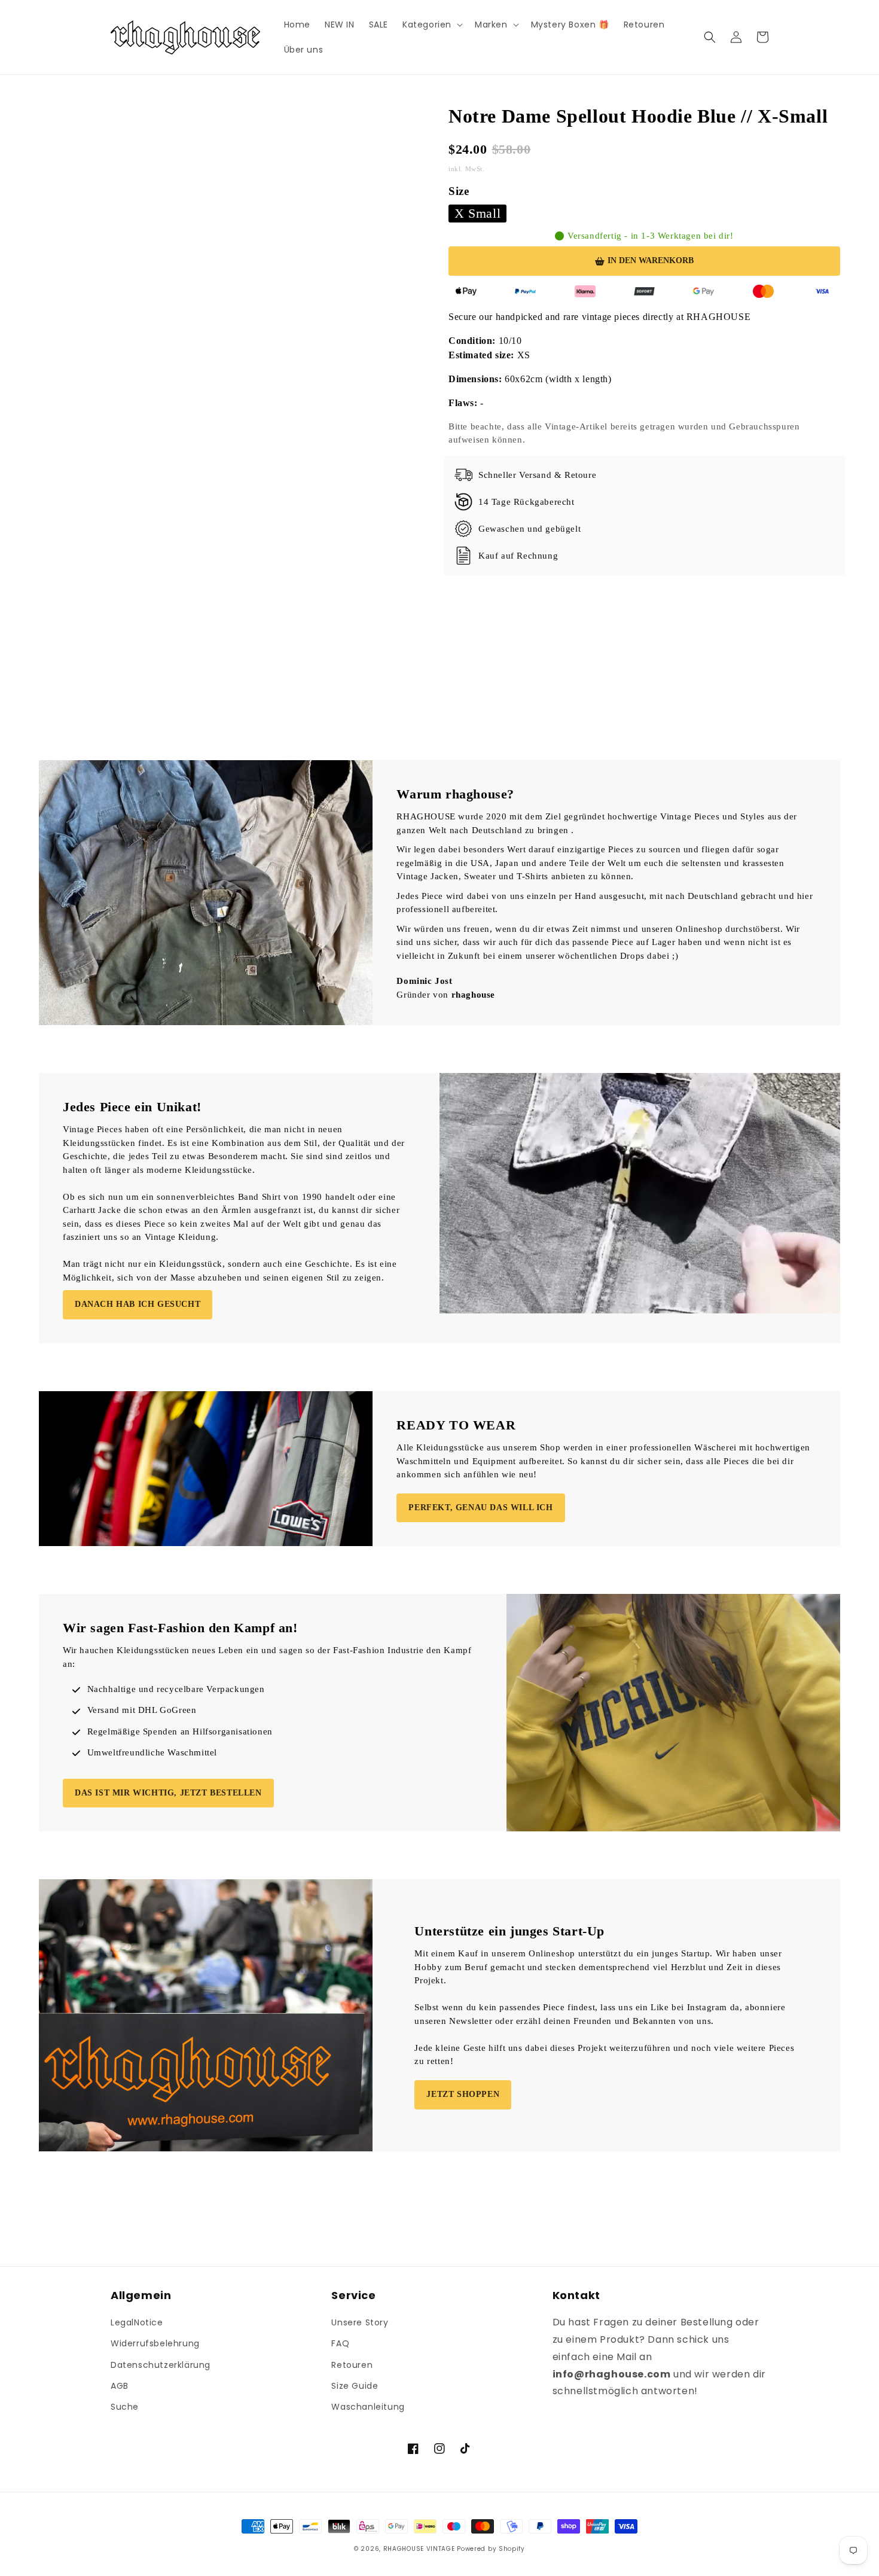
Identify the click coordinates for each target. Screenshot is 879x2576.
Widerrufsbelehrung (155, 2343)
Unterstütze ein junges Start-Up (509, 1931)
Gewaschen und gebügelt (529, 529)
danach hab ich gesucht (138, 1304)
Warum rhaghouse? (455, 794)
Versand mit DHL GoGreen (142, 1710)
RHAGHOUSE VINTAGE (419, 2549)
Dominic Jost (424, 981)
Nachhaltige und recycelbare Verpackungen (176, 1689)
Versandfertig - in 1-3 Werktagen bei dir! (651, 236)
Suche (125, 2407)
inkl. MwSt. (468, 169)
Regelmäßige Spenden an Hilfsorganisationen (180, 1731)
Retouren (352, 2365)
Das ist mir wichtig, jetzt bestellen (168, 1793)
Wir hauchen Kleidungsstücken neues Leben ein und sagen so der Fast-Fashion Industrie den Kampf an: (267, 1657)
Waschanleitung (368, 2407)
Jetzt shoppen (463, 2094)
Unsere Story (360, 2322)
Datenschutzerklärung (161, 2365)
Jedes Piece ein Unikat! (132, 1107)
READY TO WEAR (456, 1425)
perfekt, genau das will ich (480, 1508)
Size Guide (355, 2386)
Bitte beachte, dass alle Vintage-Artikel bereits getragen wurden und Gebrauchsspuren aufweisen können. (624, 433)
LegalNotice (137, 2322)
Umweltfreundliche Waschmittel (152, 1752)
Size (459, 191)
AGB (120, 2386)
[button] (431, 25)
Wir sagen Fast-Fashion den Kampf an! (180, 1628)
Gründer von (446, 995)
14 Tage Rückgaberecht (527, 502)
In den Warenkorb (651, 260)
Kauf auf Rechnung (518, 556)
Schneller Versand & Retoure (537, 475)
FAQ (340, 2343)
